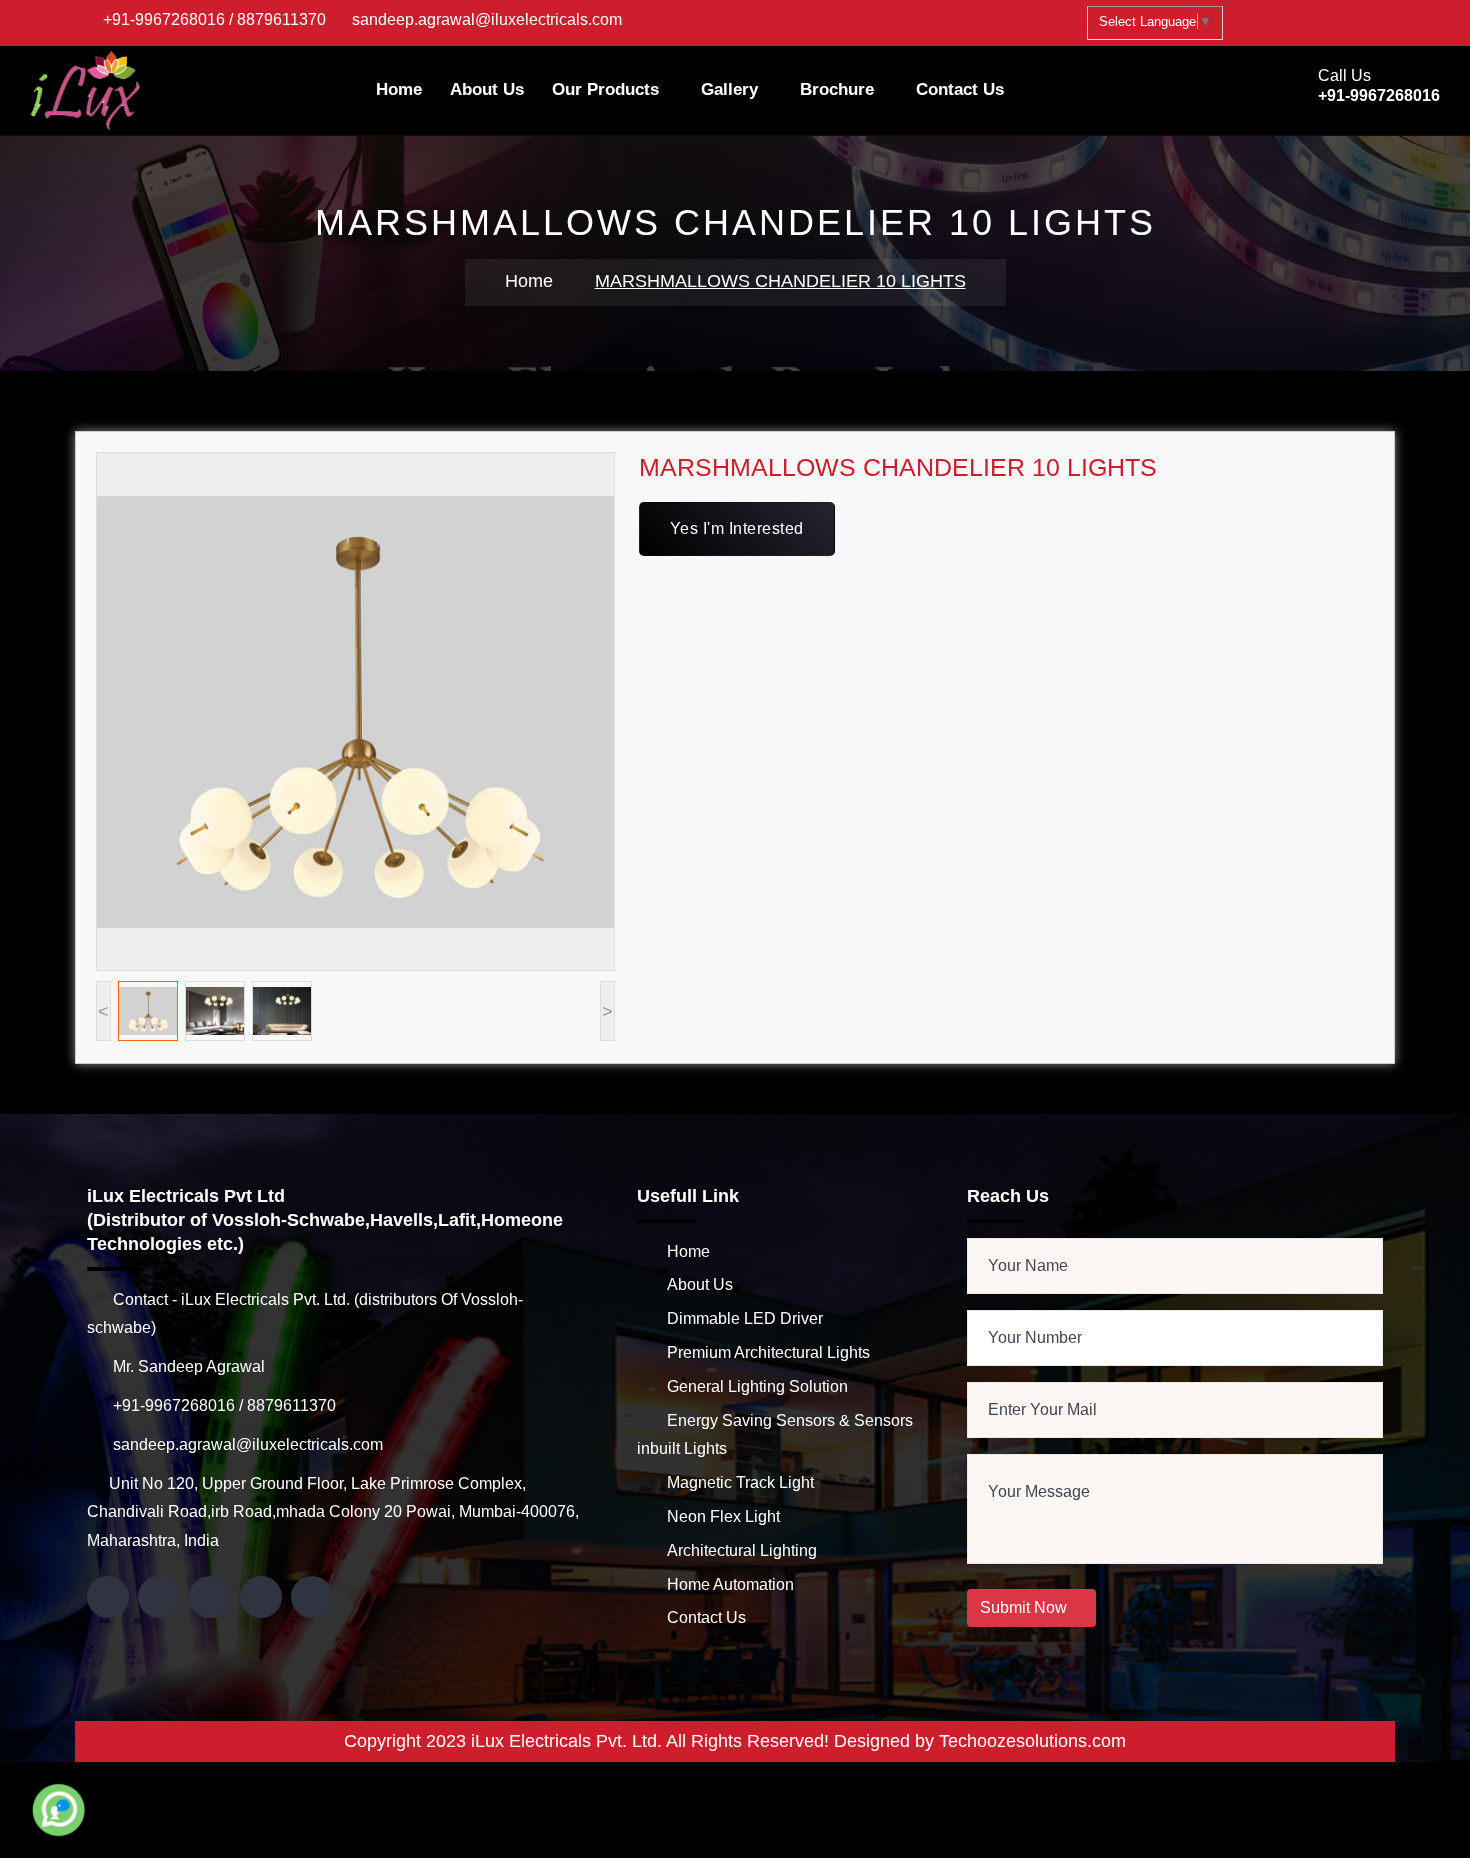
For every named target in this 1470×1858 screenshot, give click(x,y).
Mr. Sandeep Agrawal (187, 1366)
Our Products (605, 89)
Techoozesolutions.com (1032, 1741)
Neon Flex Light (723, 1516)
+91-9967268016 (1379, 95)
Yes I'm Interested (737, 528)
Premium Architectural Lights (768, 1352)
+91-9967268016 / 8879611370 (214, 19)
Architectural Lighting (742, 1550)
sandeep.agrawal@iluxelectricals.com (487, 19)
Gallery (729, 89)
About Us (487, 89)
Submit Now (1025, 1607)
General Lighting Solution (757, 1386)
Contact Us (960, 89)
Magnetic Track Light (740, 1482)
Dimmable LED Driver (745, 1318)
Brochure (837, 89)
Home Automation (730, 1584)
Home (399, 89)
